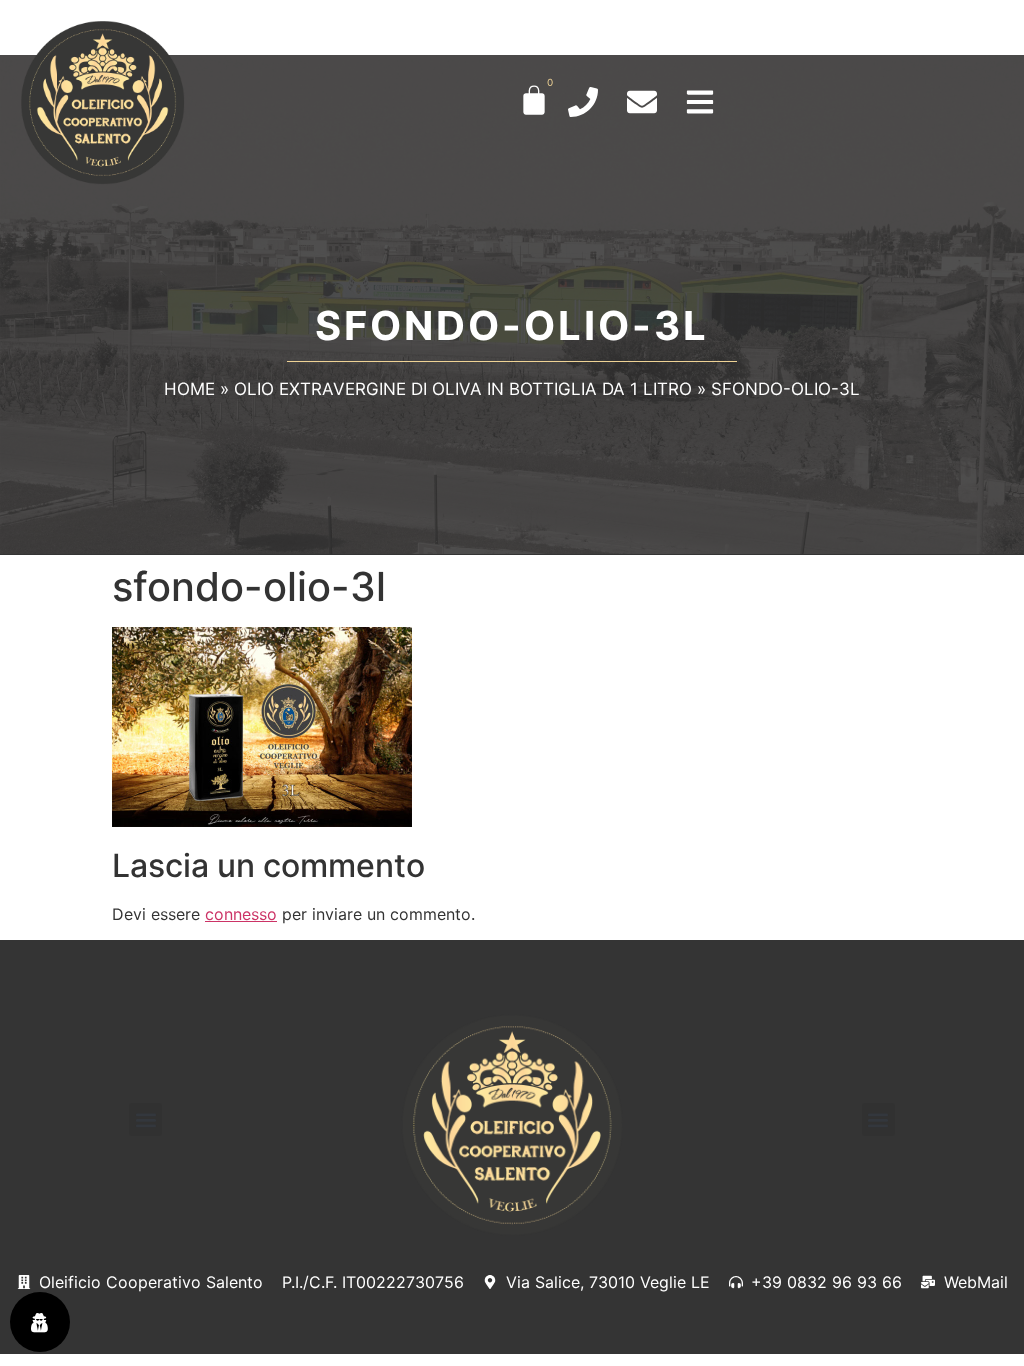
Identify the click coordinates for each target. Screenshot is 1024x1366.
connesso (241, 914)
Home (189, 389)
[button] (145, 1119)
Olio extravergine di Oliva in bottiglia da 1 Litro (463, 389)
